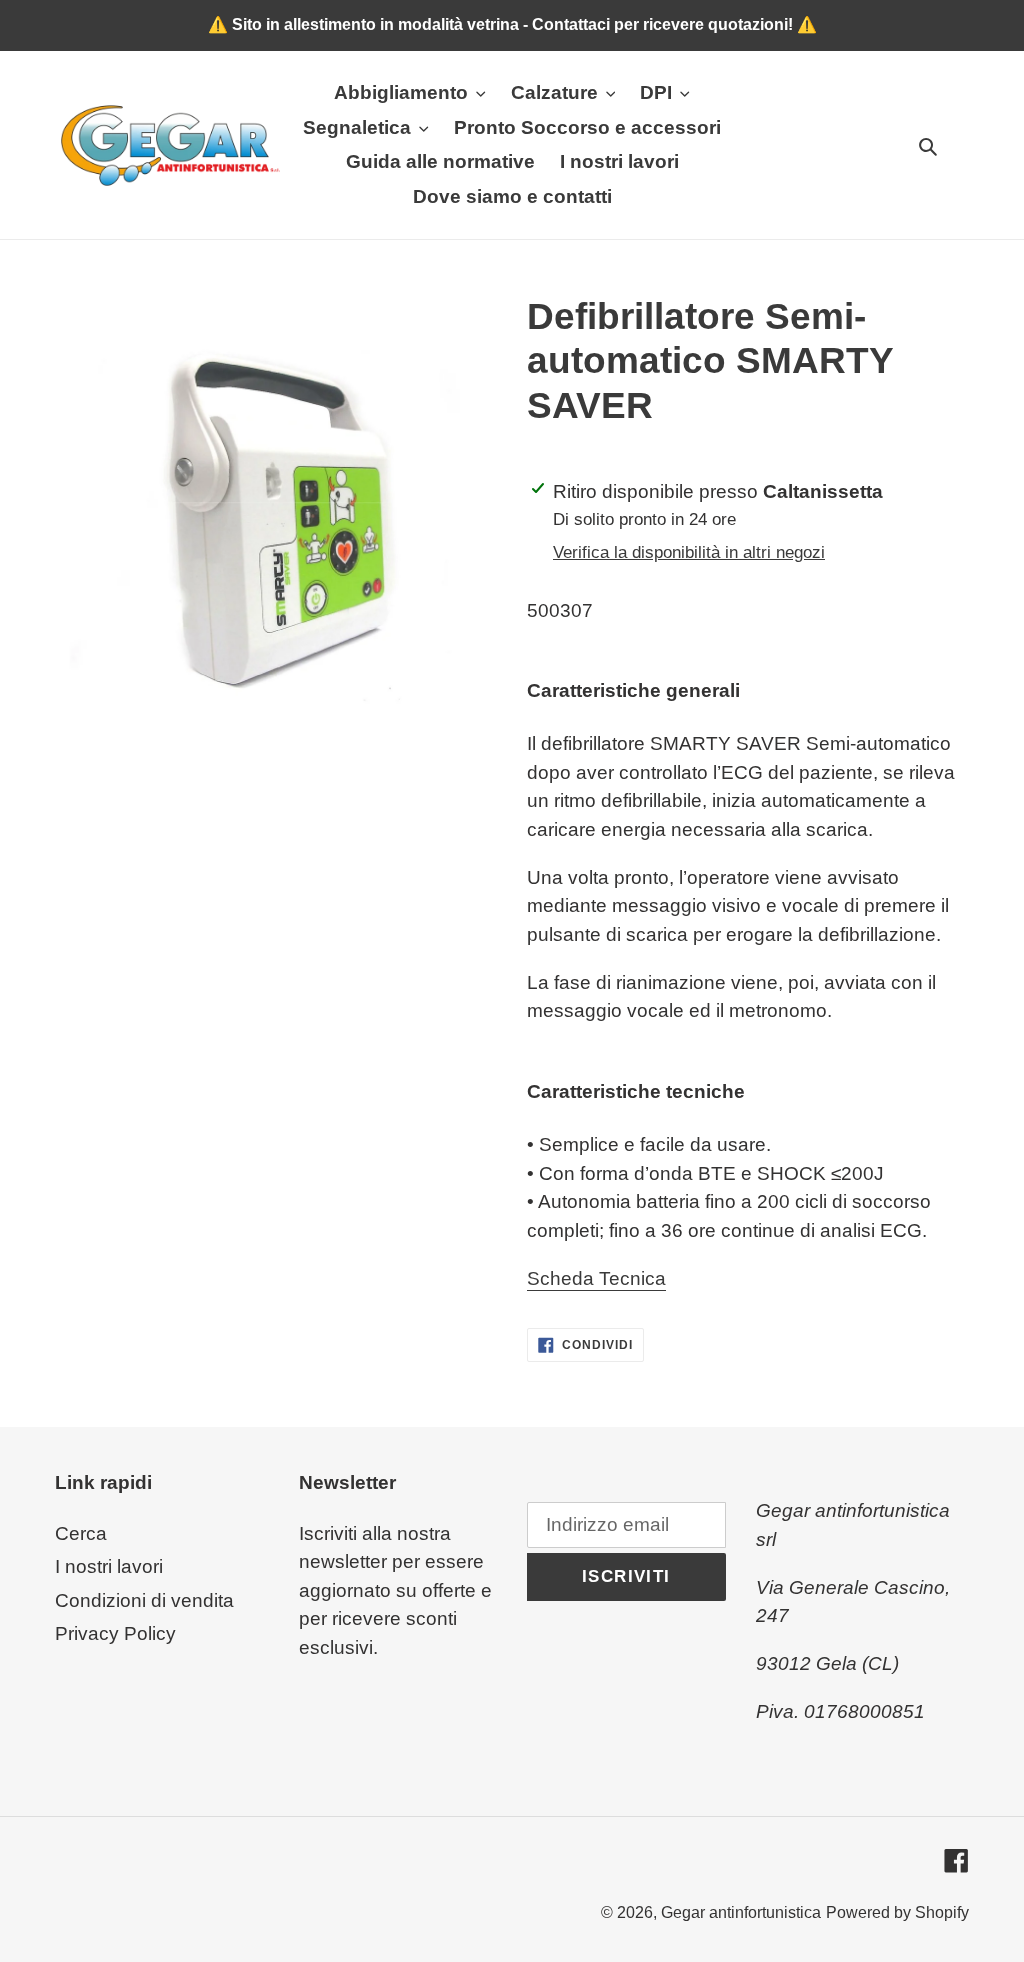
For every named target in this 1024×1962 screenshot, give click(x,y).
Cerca (81, 1533)
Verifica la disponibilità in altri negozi (689, 552)
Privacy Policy (115, 1633)
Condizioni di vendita (144, 1600)
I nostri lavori (109, 1566)
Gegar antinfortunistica (741, 1912)
